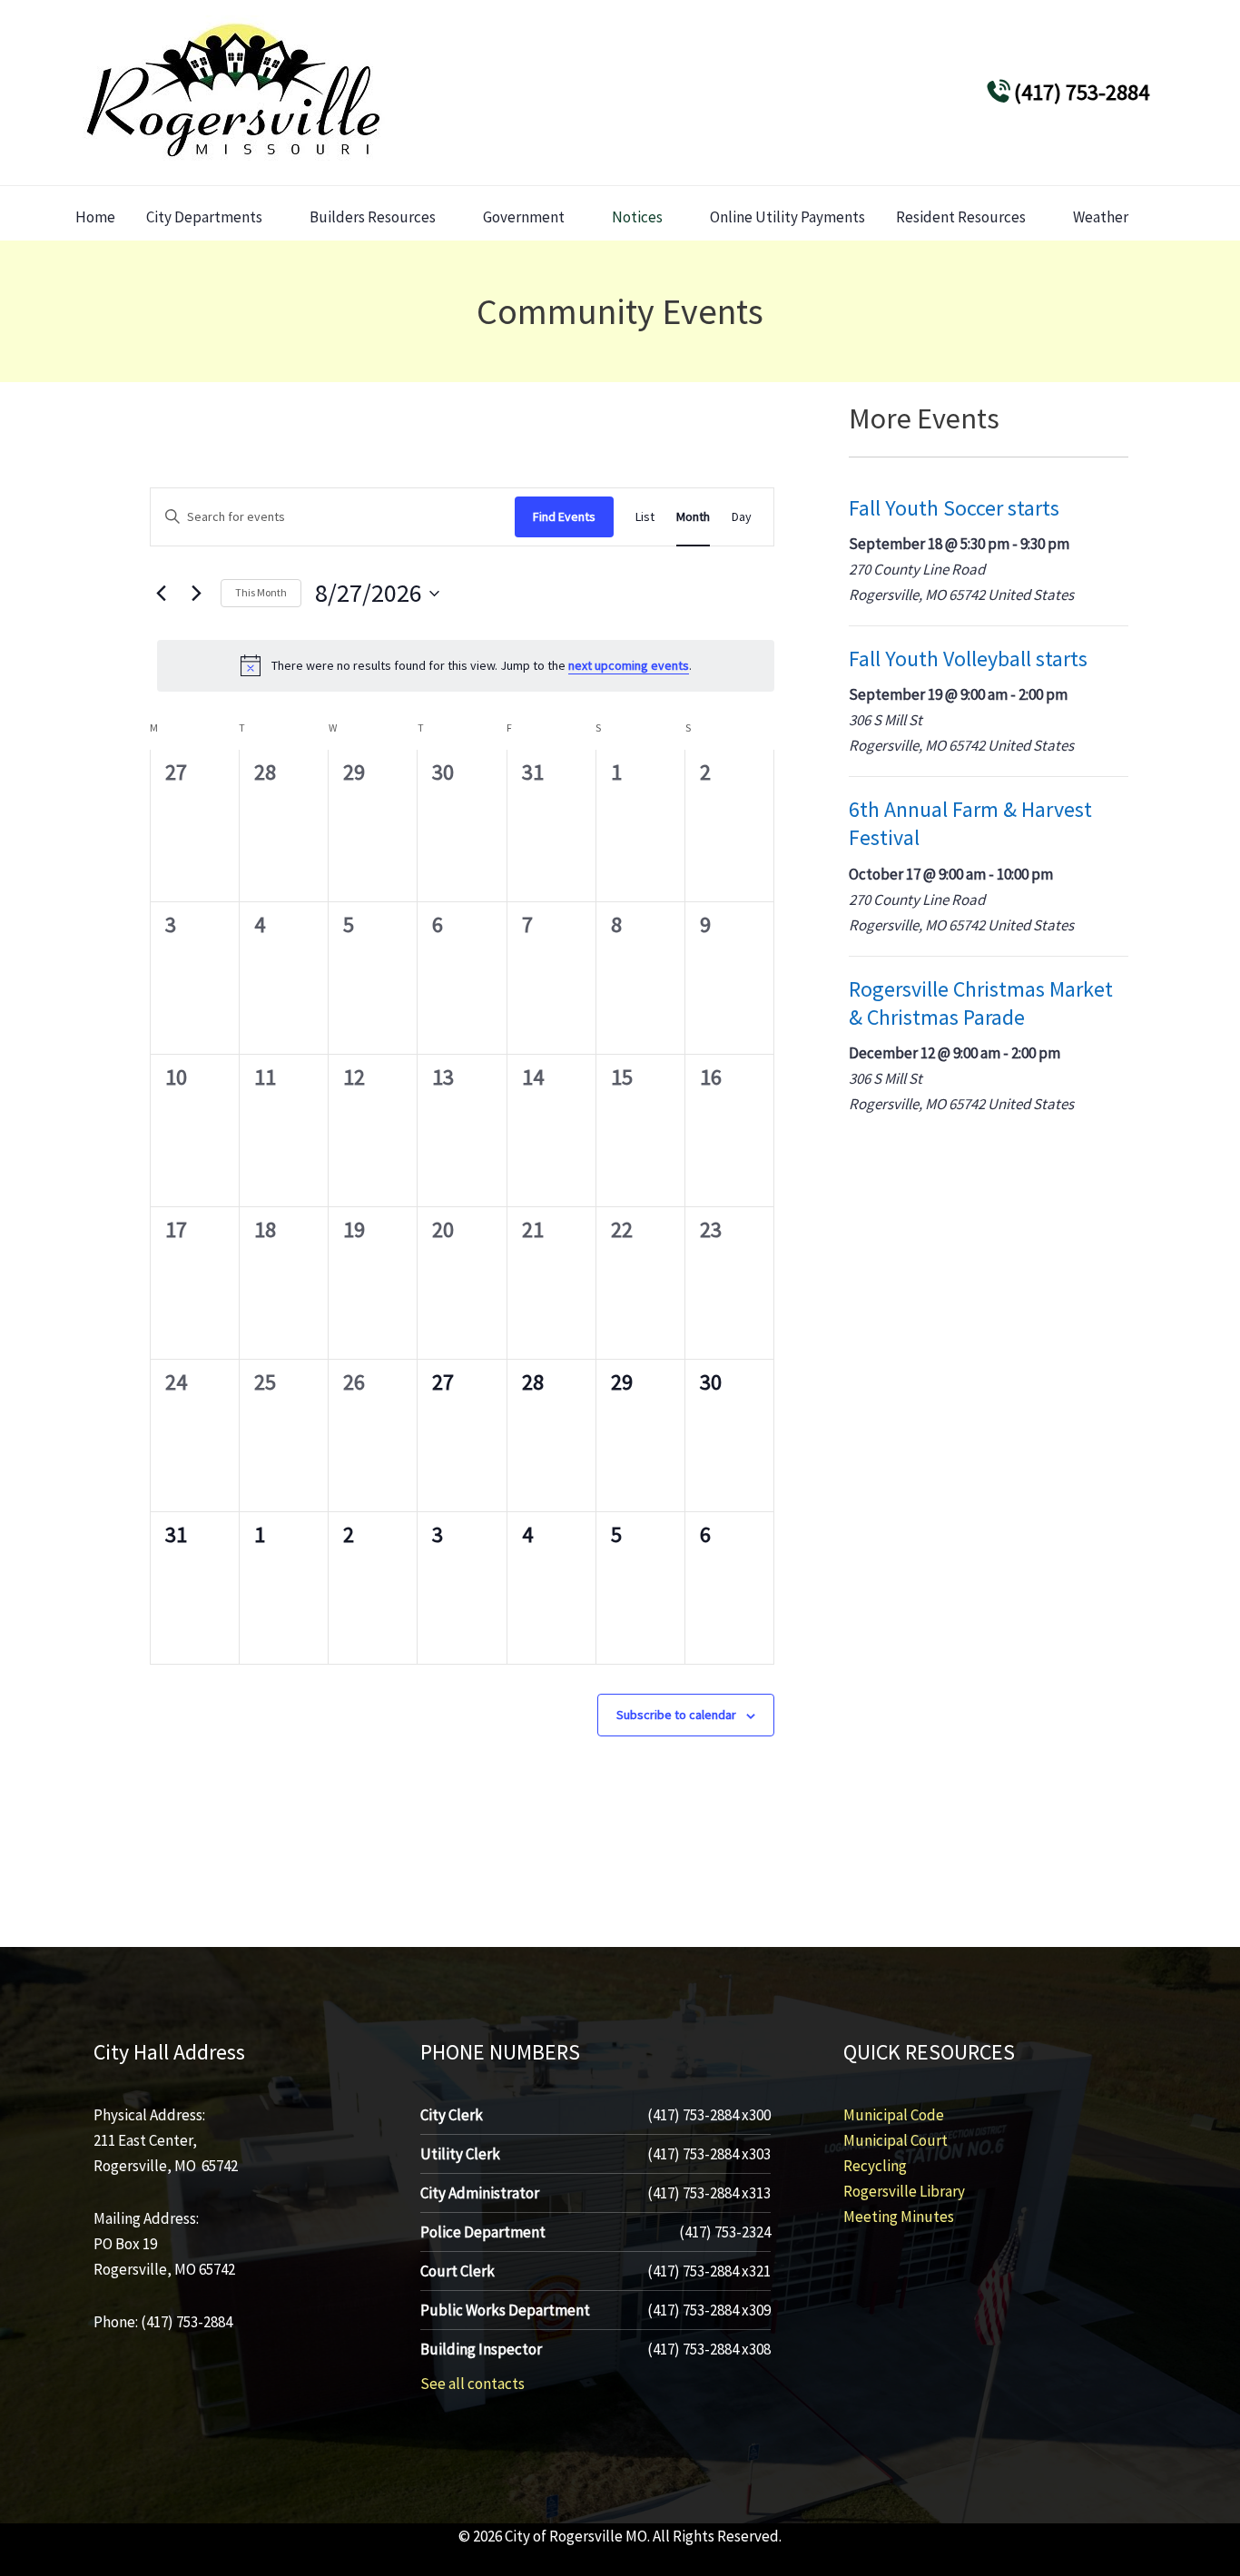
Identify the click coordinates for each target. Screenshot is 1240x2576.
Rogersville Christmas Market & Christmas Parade (981, 1003)
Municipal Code (894, 2115)
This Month (261, 592)
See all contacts (472, 2384)
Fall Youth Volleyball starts (968, 659)
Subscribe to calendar (676, 1715)
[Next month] (196, 594)
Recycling (875, 2166)
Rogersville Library (904, 2191)
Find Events (564, 516)
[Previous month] (161, 594)
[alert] (466, 665)
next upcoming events (629, 665)
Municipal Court (896, 2140)
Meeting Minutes (899, 2217)
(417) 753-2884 (1082, 92)
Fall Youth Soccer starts (954, 508)
